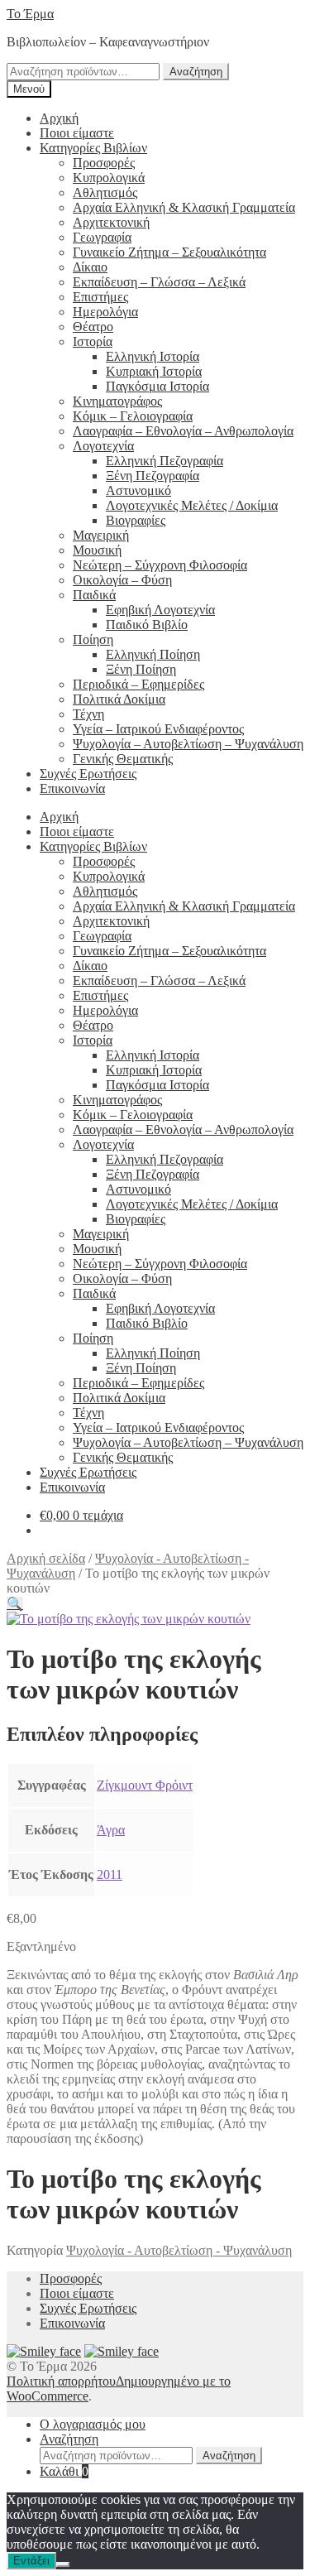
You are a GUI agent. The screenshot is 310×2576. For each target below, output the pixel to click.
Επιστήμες (100, 297)
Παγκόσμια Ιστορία (157, 386)
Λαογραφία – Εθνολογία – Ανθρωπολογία (183, 431)
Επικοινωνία (72, 788)
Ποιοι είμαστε (77, 133)
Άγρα (111, 1830)
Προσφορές (104, 163)
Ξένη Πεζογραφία (153, 476)
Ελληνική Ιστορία (153, 356)
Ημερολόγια (105, 312)
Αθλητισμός (105, 192)
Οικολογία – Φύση (122, 580)
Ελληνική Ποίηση (153, 654)
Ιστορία (93, 341)
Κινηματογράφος (117, 401)
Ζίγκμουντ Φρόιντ (145, 1785)
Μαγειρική (101, 535)
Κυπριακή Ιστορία (154, 371)
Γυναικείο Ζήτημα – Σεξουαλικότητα (169, 252)
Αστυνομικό (138, 490)
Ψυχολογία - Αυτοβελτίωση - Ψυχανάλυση (179, 2250)
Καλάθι (64, 2471)
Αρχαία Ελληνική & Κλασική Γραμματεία (184, 207)
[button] (15, 1604)
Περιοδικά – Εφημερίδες (138, 684)
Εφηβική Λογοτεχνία (160, 610)
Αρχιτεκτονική (111, 222)
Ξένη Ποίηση (141, 669)
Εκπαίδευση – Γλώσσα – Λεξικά (159, 282)
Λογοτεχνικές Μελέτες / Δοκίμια (192, 505)
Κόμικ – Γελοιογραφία (133, 416)
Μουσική (97, 550)
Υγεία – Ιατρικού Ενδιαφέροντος (158, 729)
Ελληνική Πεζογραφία (165, 461)
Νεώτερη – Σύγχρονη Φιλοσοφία (160, 565)
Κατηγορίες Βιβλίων (93, 148)
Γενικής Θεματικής (123, 759)
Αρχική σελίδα (46, 1558)
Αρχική (59, 118)
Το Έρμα (30, 14)
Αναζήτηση (196, 72)
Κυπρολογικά (109, 178)
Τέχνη (88, 714)
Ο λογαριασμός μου (93, 2424)
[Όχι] (63, 2564)
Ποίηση (93, 639)
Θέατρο (93, 327)
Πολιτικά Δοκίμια (119, 699)
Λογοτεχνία (103, 446)
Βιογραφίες (136, 520)
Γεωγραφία (102, 237)
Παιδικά (94, 595)
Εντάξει (31, 2561)
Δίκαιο (90, 267)
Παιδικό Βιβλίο (147, 625)
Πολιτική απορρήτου (61, 2381)
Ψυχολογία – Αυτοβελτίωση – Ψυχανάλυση (188, 744)
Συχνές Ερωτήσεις (88, 774)
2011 (110, 1874)
